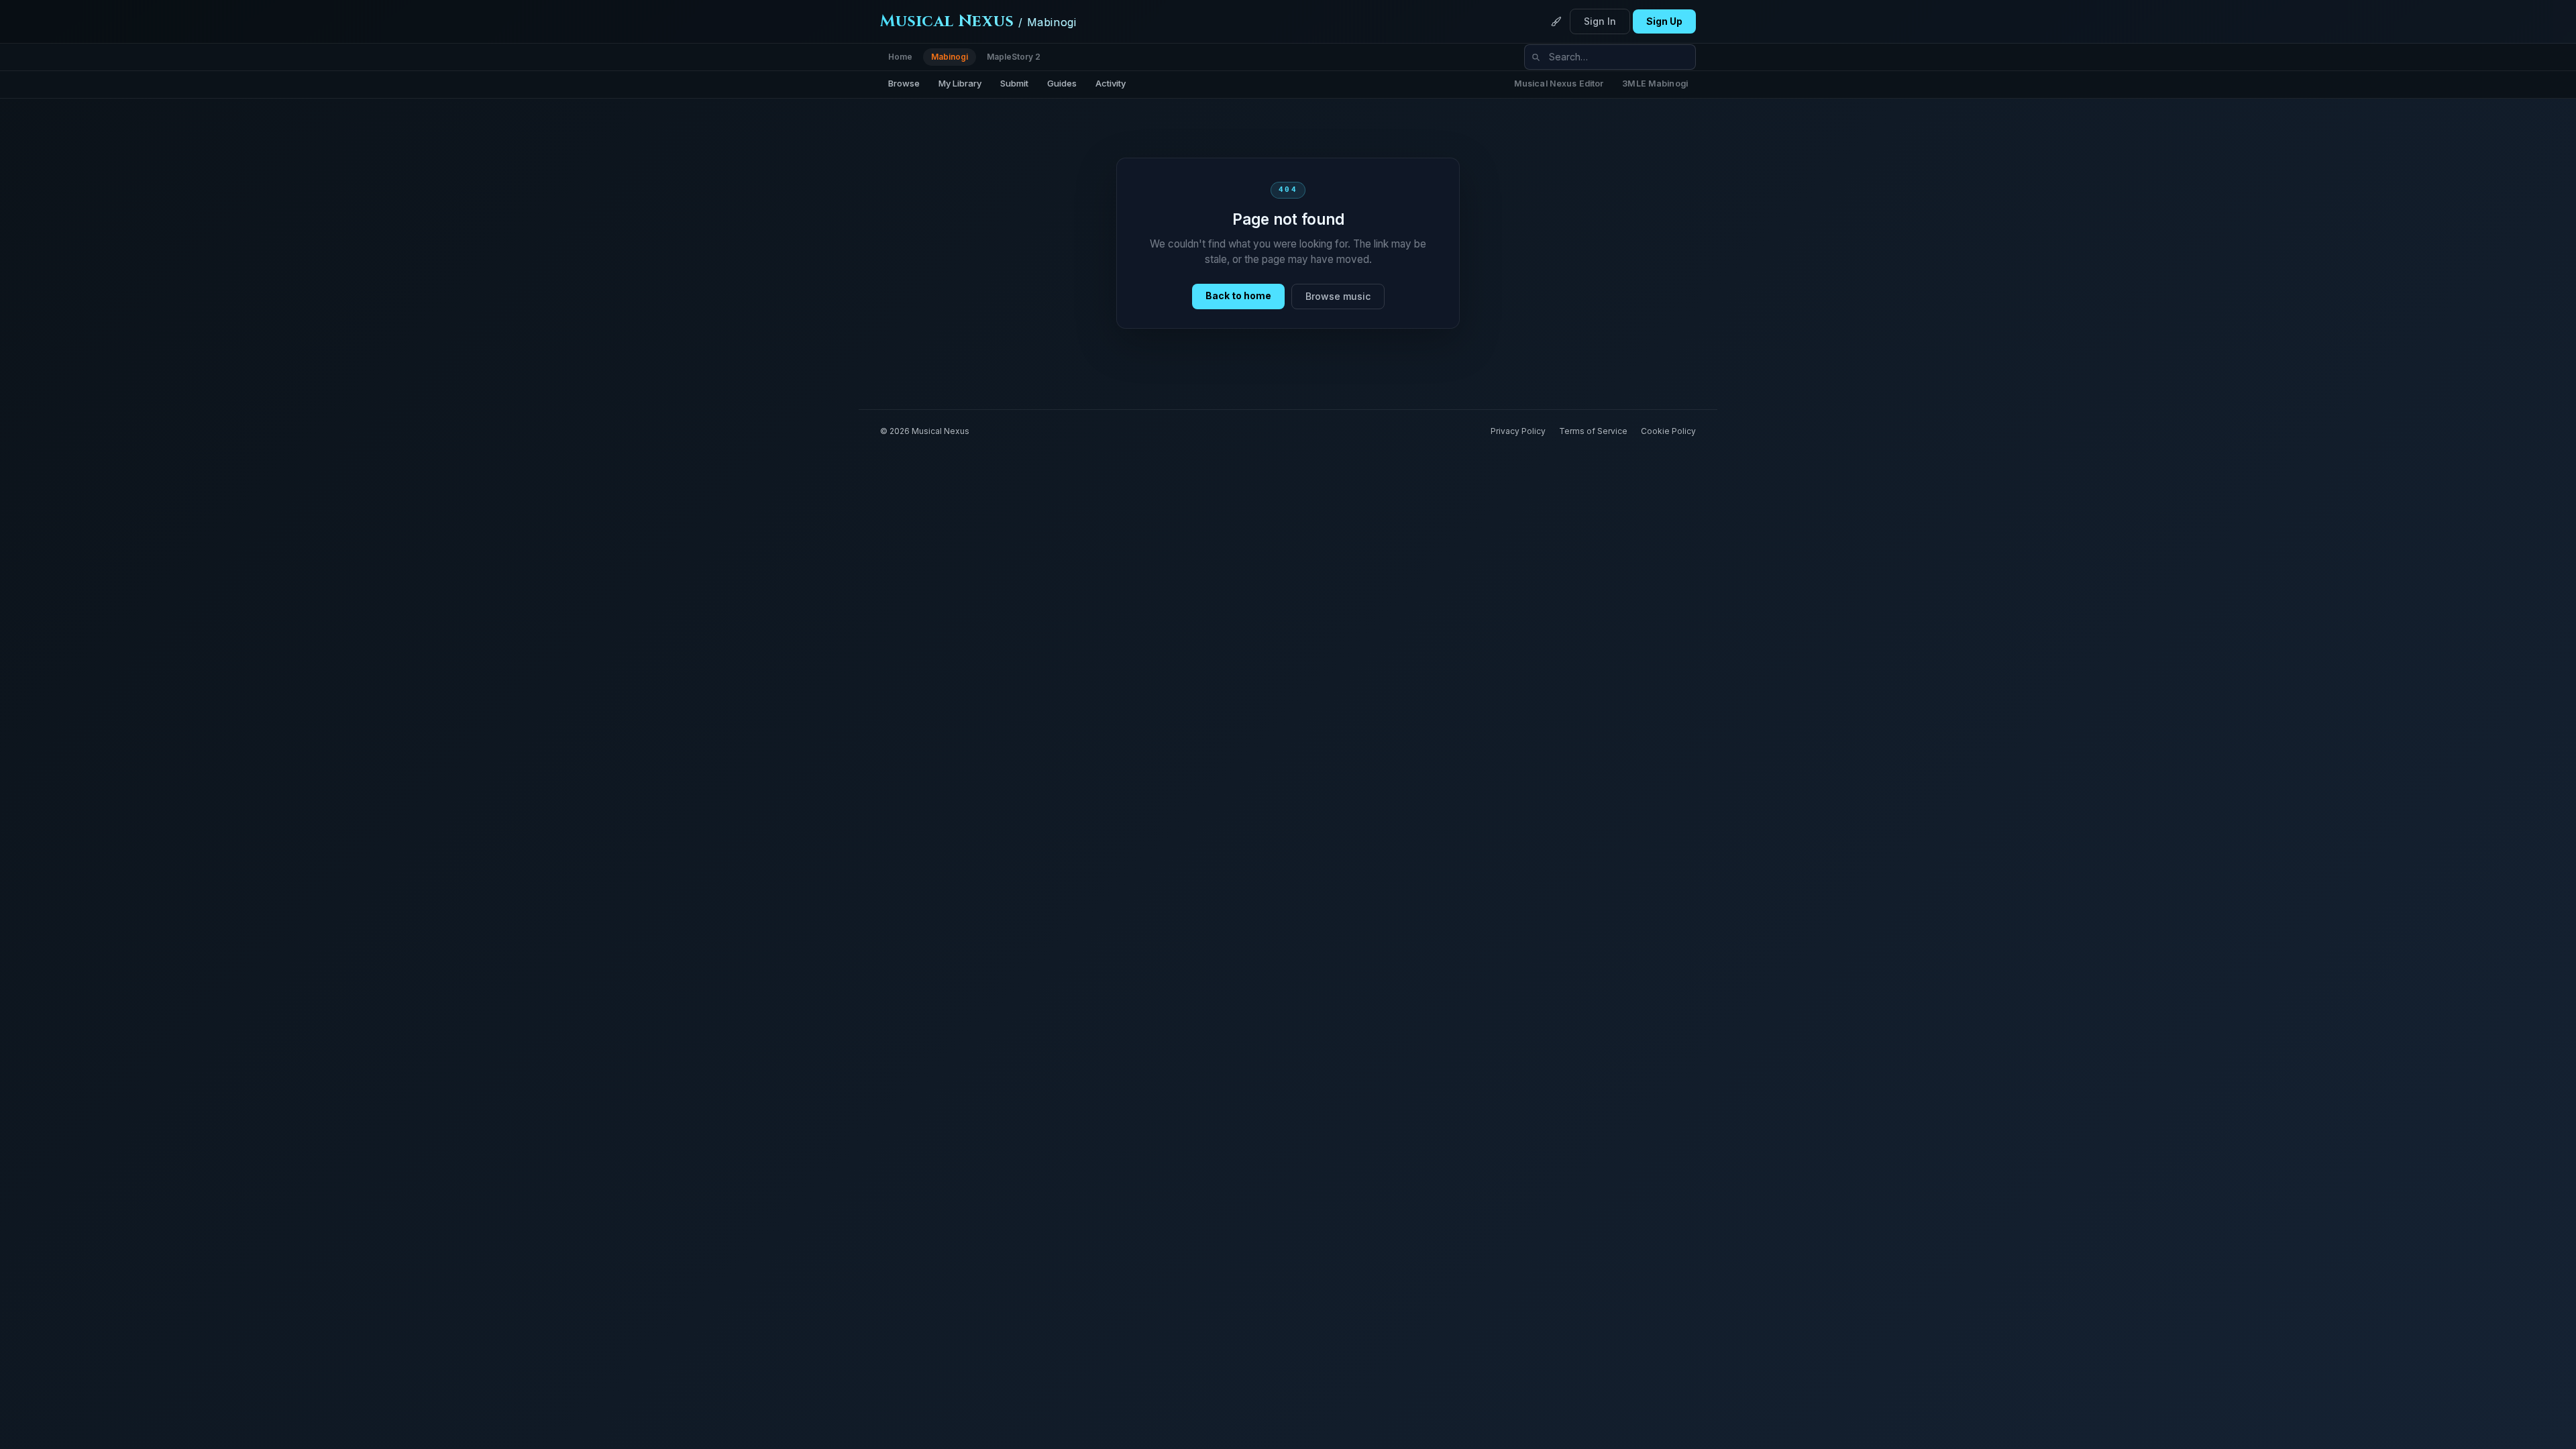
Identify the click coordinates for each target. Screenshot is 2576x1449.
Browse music (1338, 296)
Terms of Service (1593, 431)
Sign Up (1664, 21)
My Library (960, 83)
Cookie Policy (1668, 431)
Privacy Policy (1518, 431)
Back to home (1238, 296)
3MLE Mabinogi (1655, 84)
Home (900, 57)
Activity (1111, 83)
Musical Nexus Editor (1559, 84)
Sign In (1600, 21)
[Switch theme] (1556, 21)
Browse (904, 83)
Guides (1062, 83)
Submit (1014, 83)
